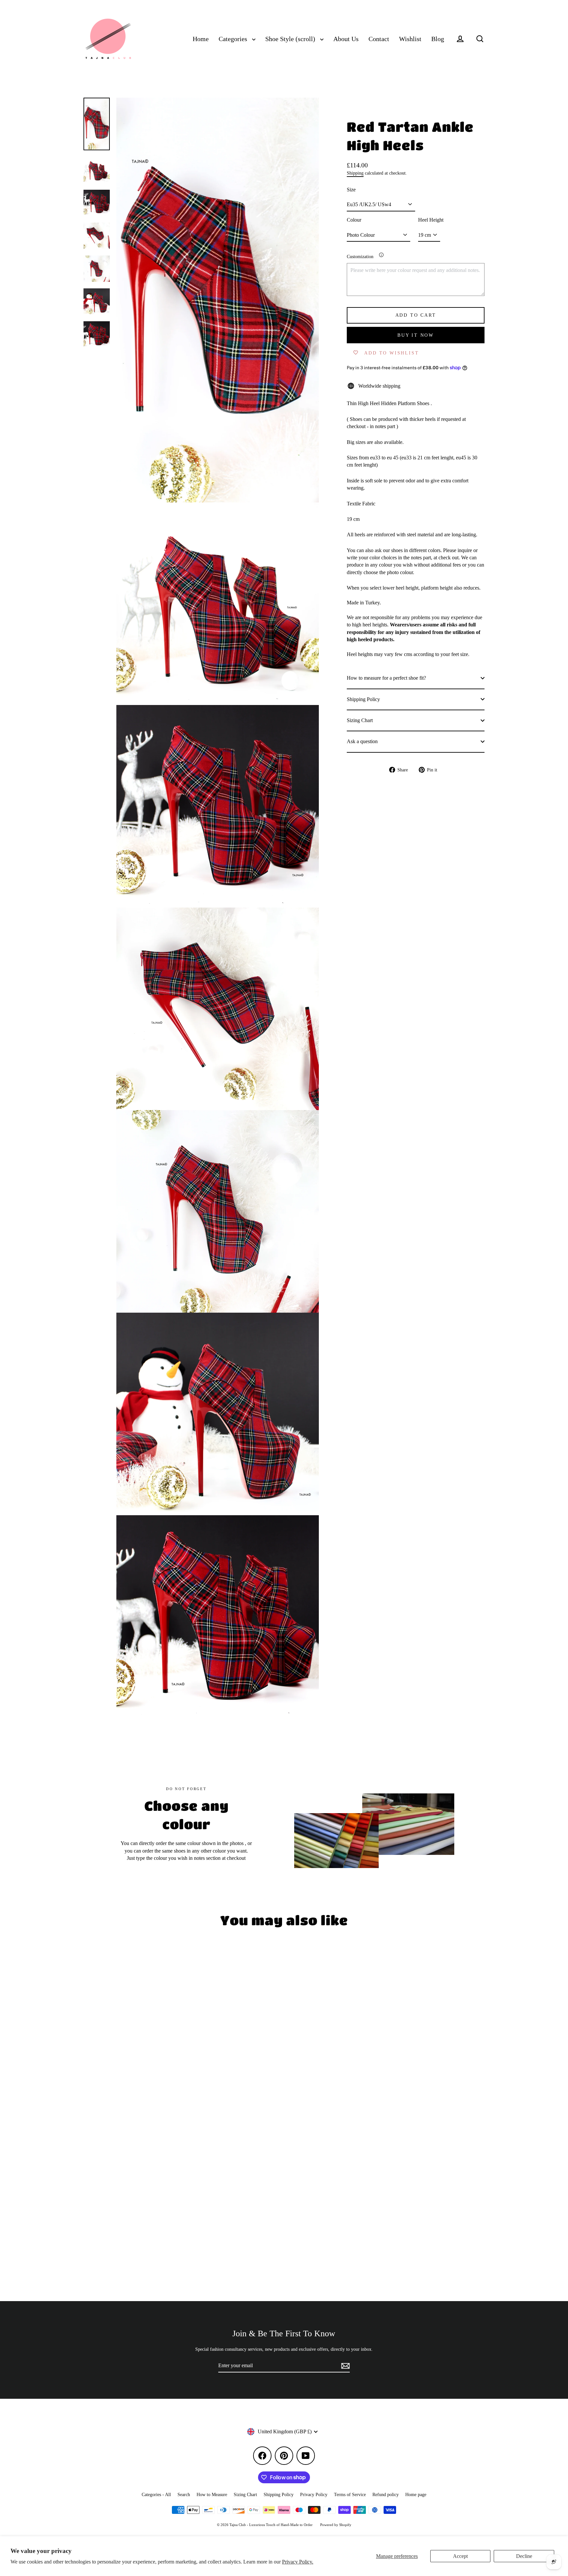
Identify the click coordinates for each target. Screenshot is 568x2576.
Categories (234, 39)
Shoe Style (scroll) (291, 39)
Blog (438, 39)
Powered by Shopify (336, 2525)
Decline (524, 2556)
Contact (379, 39)
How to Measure (212, 2495)
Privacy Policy (314, 2495)
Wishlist (410, 39)
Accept (460, 2556)
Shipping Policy (363, 699)
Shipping (355, 173)
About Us (346, 39)
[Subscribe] (344, 2366)
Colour (354, 220)
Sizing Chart (360, 720)
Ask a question (362, 741)
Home (201, 39)
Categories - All (156, 2495)
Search (184, 2495)
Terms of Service (350, 2495)
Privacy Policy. (298, 2562)
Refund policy (386, 2495)
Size (351, 189)
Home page (416, 2495)
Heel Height (431, 220)
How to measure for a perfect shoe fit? (386, 678)
